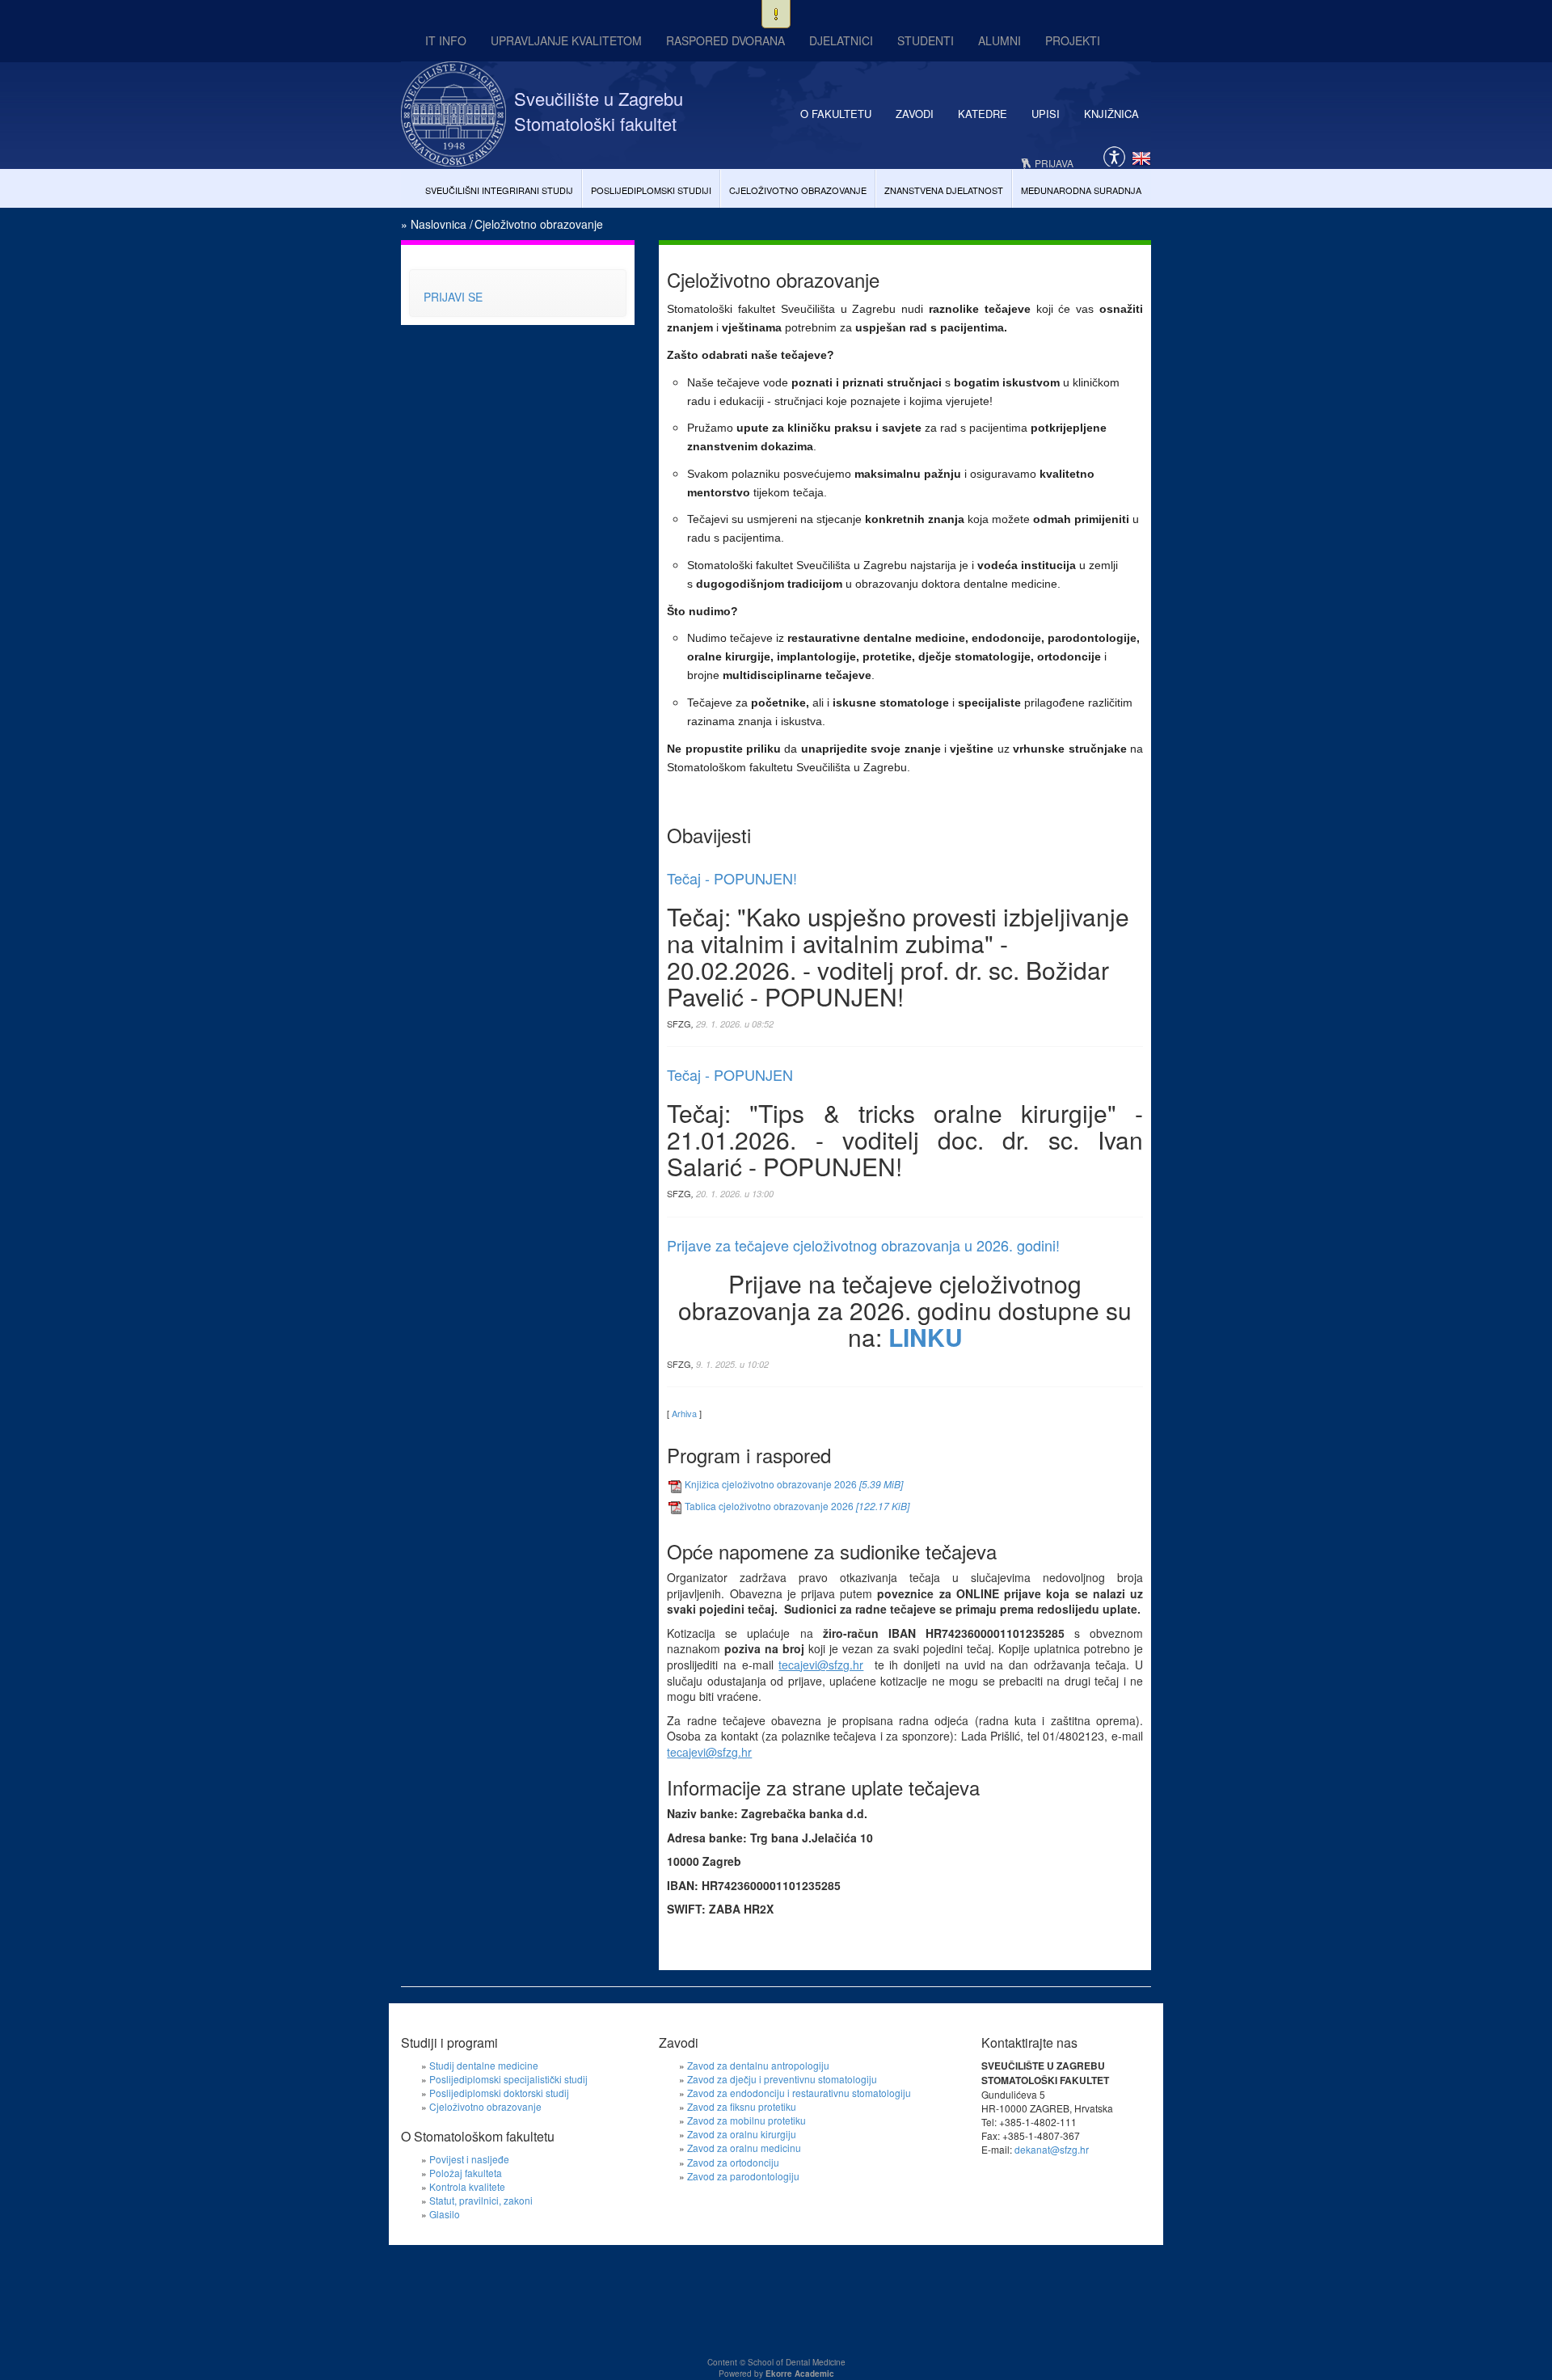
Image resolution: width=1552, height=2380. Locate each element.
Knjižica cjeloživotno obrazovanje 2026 (794, 1484)
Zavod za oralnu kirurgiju (742, 2134)
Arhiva (684, 1413)
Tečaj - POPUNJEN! (732, 878)
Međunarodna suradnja (1081, 190)
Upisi (1046, 114)
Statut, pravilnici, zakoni (481, 2200)
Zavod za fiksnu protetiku (742, 2106)
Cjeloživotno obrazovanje (798, 190)
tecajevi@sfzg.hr (821, 1665)
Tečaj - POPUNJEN (730, 1074)
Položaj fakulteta (466, 2173)
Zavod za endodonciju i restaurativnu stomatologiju (799, 2093)
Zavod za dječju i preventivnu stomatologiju (782, 2079)
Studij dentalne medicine (484, 2065)
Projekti (1073, 40)
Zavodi (915, 114)
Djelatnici (841, 40)
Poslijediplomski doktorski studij (499, 2093)
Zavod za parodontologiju (743, 2176)
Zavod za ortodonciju (733, 2162)
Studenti (926, 40)
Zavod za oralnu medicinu (744, 2148)
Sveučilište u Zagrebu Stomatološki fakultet (599, 111)
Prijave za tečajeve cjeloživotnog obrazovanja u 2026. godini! (863, 1245)
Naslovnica (439, 224)
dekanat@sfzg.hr (1052, 2149)
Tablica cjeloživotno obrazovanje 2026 (797, 1506)
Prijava (1054, 163)
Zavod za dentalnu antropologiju (758, 2065)
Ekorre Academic (800, 2374)
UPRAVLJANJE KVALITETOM (566, 40)
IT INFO (446, 40)
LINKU (926, 1337)
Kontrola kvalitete (467, 2186)
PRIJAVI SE (453, 297)
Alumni (1000, 40)
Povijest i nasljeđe (469, 2159)
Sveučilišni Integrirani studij (499, 190)
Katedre (983, 114)
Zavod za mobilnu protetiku (746, 2120)
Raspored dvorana (725, 40)
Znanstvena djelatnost (944, 190)
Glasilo (445, 2214)
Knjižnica (1111, 114)
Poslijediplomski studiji (651, 190)
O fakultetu (836, 114)
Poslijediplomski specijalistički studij (508, 2079)
